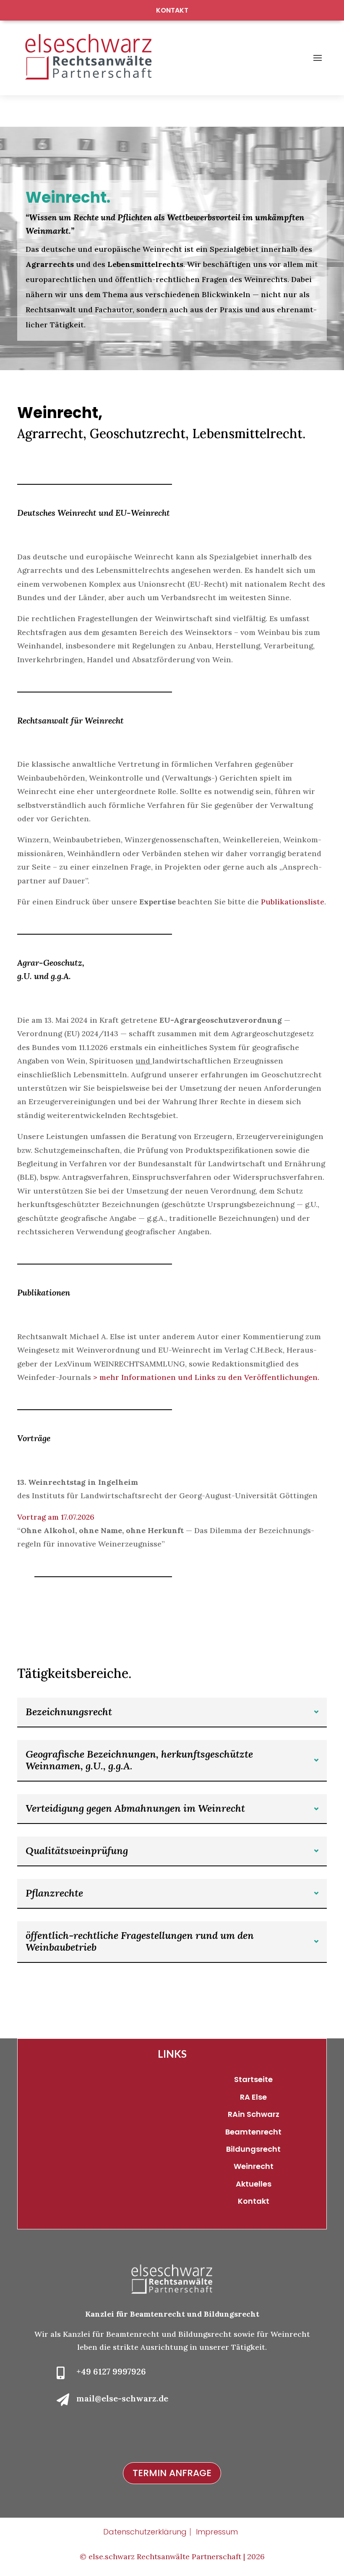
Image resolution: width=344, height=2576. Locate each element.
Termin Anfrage (172, 2473)
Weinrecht (254, 2166)
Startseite (253, 2079)
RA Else (253, 2097)
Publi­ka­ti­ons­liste (293, 902)
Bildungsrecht (253, 2149)
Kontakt (172, 10)
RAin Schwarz (254, 2114)
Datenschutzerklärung (145, 2532)
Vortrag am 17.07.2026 (56, 1517)
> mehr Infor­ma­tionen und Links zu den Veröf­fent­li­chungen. (205, 1377)
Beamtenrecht (253, 2132)
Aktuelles (254, 2184)
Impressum (217, 2532)
